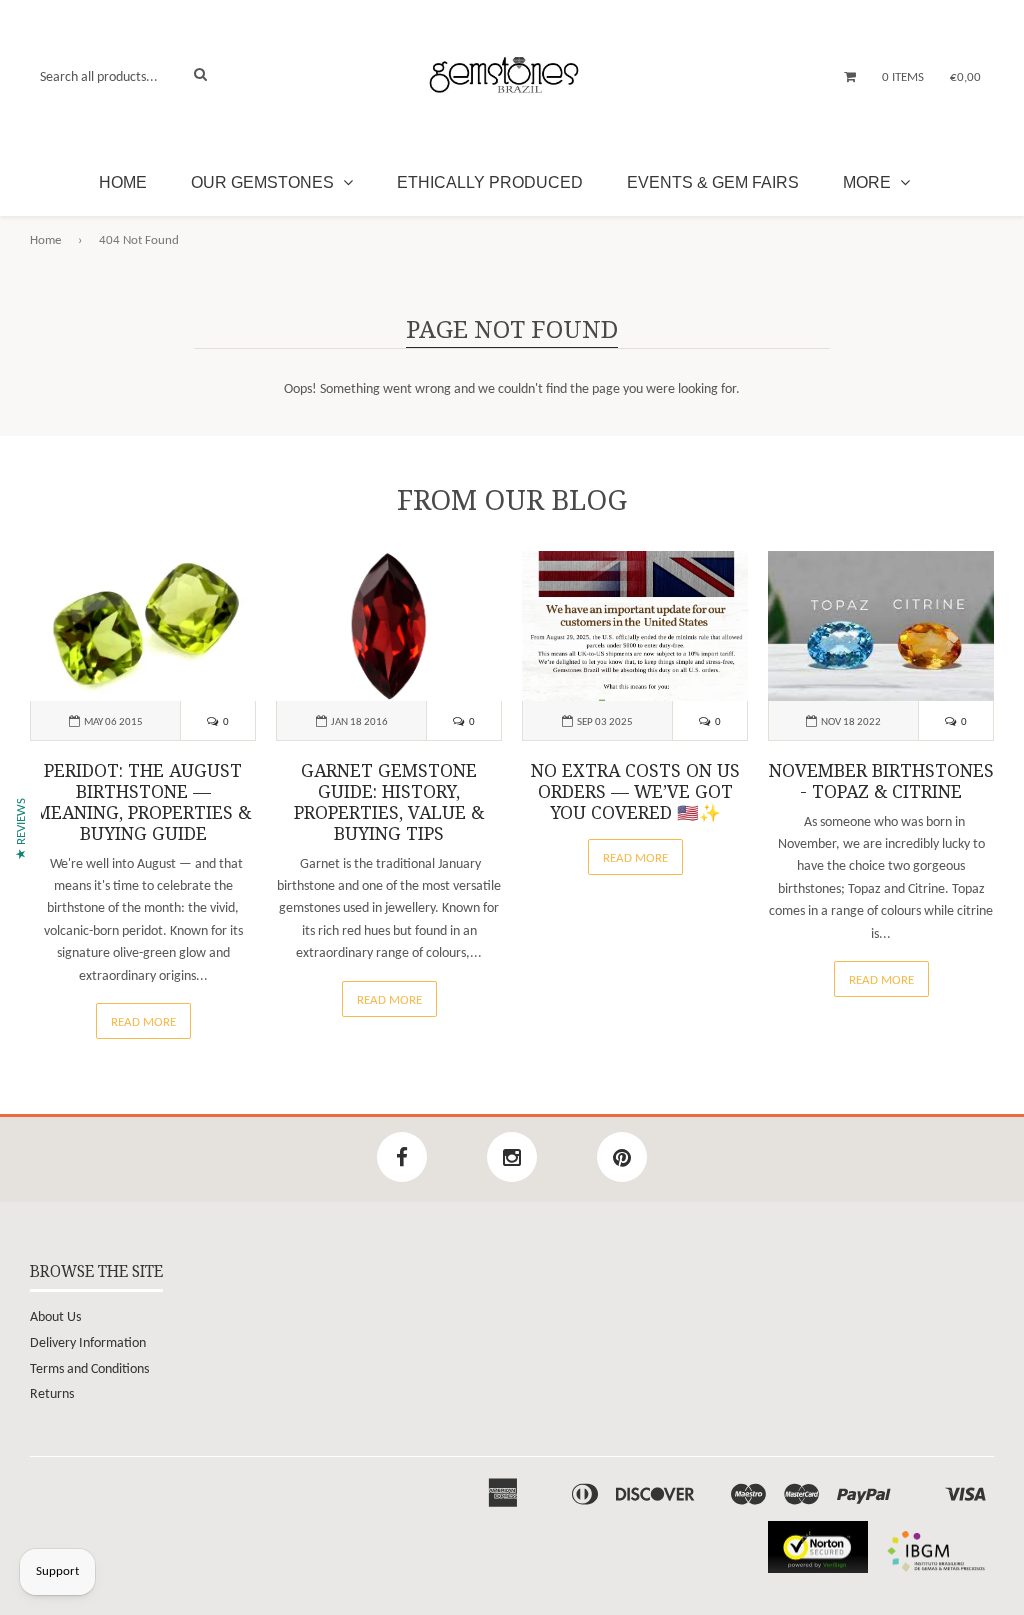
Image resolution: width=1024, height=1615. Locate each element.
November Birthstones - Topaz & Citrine (881, 781)
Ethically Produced (490, 182)
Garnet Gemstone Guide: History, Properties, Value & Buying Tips (389, 802)
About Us (55, 1317)
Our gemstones (264, 182)
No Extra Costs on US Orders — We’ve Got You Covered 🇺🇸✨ (635, 792)
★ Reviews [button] (21, 828)
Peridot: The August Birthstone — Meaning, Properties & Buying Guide (143, 802)
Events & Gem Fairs (713, 182)
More (869, 182)
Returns (52, 1394)
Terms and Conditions (89, 1369)
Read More (143, 1022)
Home (123, 182)
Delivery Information (88, 1343)
